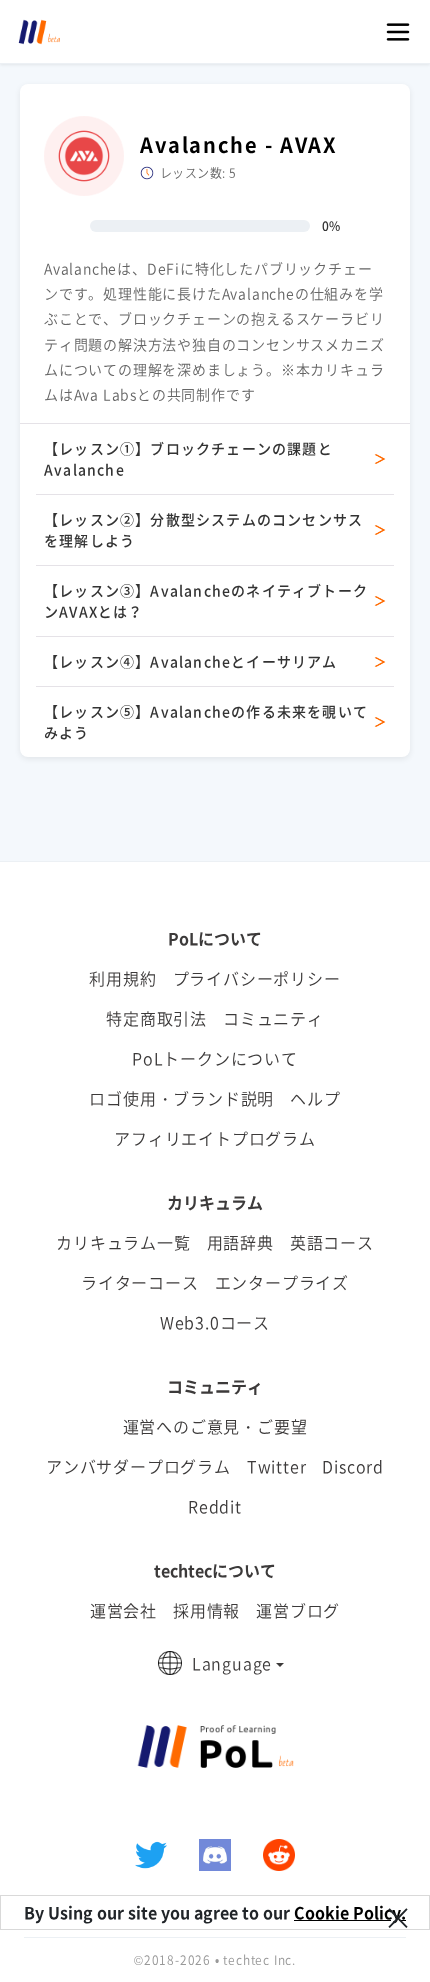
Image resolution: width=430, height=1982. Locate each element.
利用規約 (122, 978)
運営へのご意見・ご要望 (215, 1426)
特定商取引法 (156, 1018)
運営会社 (123, 1610)
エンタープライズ (282, 1282)
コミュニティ (273, 1018)
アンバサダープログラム (138, 1466)
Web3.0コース (215, 1322)
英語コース (332, 1242)
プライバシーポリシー (257, 978)
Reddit (215, 1506)
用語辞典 (240, 1242)
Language (232, 1663)
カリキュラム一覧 (123, 1242)
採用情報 (206, 1610)
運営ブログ (298, 1610)
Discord (353, 1466)
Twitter (277, 1466)
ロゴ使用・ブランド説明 (181, 1098)
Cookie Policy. (350, 1912)
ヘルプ (315, 1098)
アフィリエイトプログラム (215, 1138)
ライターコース (140, 1282)
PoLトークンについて (215, 1058)
